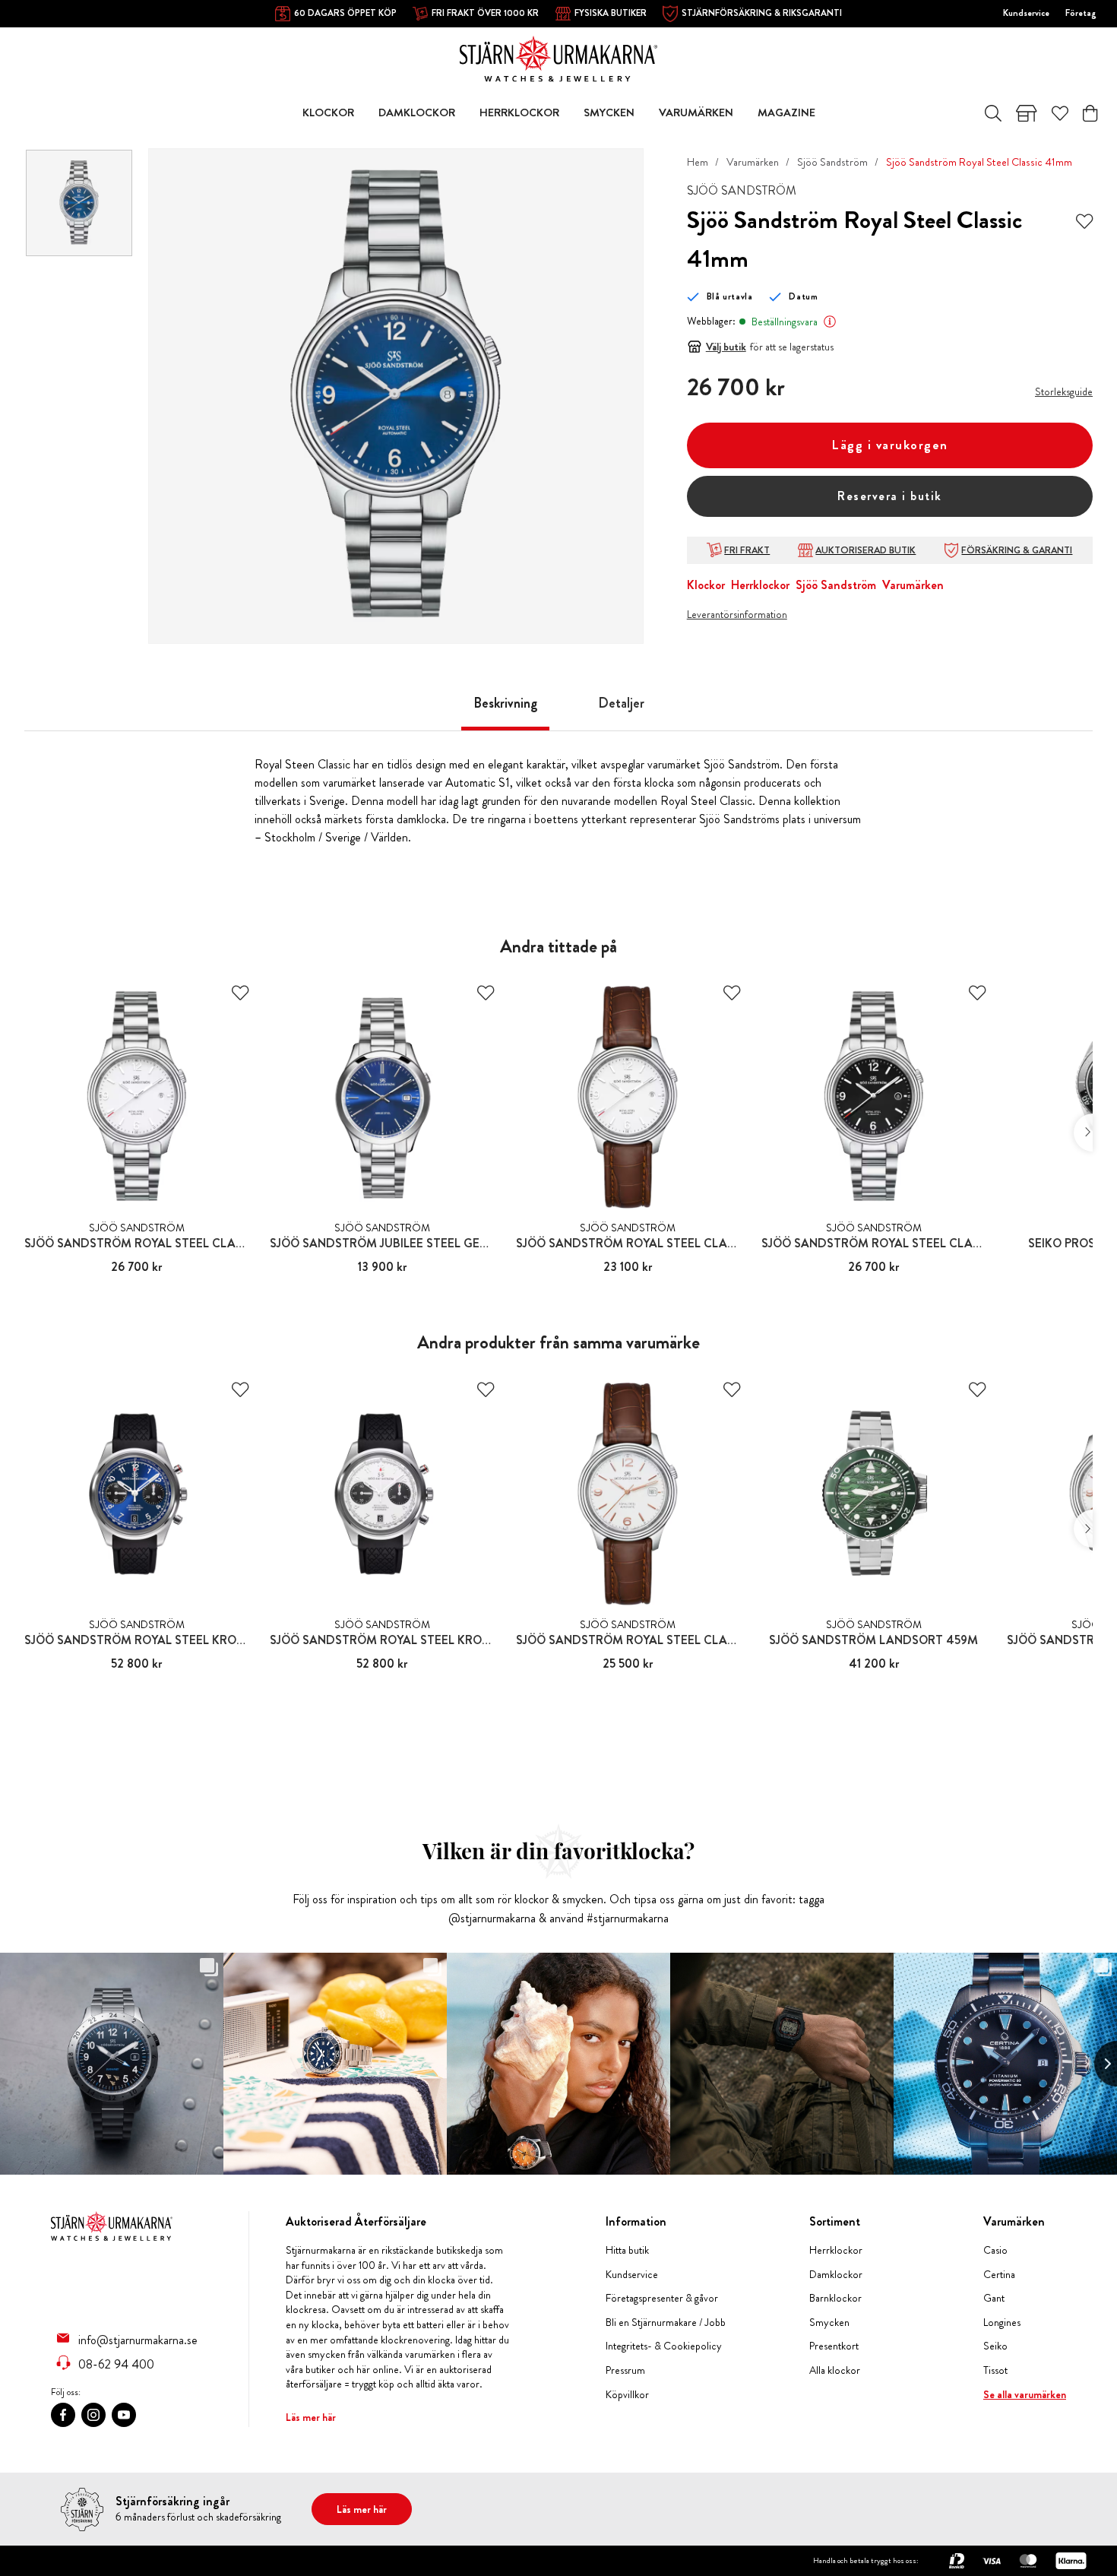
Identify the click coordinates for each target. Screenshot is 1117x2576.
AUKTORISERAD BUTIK (865, 550)
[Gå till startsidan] (558, 57)
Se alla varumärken (1025, 2395)
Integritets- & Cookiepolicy (664, 2346)
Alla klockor (835, 2370)
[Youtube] (124, 2415)
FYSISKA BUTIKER (611, 13)
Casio (995, 2250)
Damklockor (836, 2275)
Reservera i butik (890, 496)
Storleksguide (1064, 391)
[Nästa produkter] (1083, 1133)
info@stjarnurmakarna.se (138, 2340)
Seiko (995, 2346)
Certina (999, 2275)
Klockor (706, 585)
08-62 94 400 (116, 2364)
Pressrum (625, 2370)
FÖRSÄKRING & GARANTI (1017, 550)
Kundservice (1026, 13)
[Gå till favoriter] (1060, 113)
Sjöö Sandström (832, 162)
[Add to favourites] (1084, 220)
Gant (994, 2298)
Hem (698, 162)
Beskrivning (505, 703)
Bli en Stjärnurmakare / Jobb (666, 2323)
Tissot (995, 2370)
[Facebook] (63, 2415)
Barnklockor (835, 2298)
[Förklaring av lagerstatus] (830, 322)
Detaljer (621, 703)
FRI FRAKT (747, 550)
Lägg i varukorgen (890, 445)
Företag (1081, 13)
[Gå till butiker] (1027, 113)
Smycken (829, 2323)
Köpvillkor (627, 2395)
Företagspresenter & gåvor (662, 2298)
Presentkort (834, 2346)
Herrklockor (760, 585)
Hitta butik (627, 2250)
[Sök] (993, 113)
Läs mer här (311, 2417)
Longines (1002, 2323)
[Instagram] (93, 2415)
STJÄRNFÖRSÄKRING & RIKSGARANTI (762, 13)
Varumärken (753, 162)
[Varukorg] (1090, 113)
